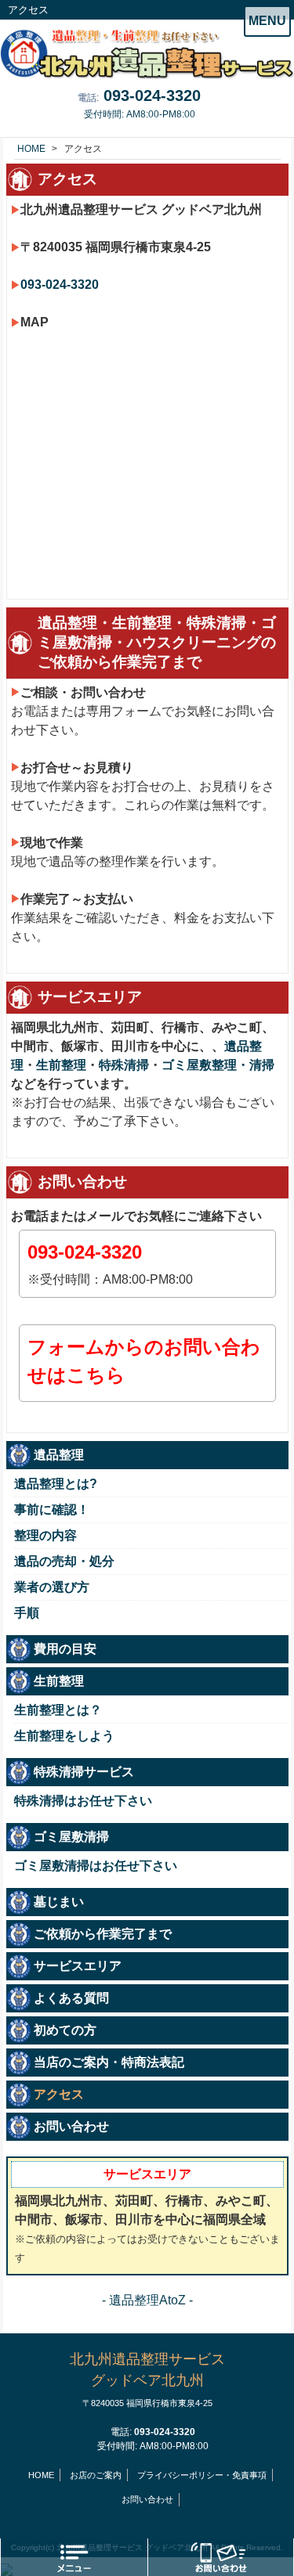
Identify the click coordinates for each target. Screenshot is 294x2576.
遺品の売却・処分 (64, 1561)
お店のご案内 (96, 2475)
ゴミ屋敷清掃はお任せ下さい (96, 1866)
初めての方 (65, 2030)
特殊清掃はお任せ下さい (83, 1801)
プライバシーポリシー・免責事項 (202, 2475)
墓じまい (59, 1902)
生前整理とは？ (58, 1710)
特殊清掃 (124, 1065)
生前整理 (61, 1065)
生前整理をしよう (64, 1736)
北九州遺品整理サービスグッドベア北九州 (147, 2380)
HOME (41, 2475)
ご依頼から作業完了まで (103, 1934)
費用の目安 (65, 1649)
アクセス (59, 2094)
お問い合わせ (71, 2126)
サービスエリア (78, 1966)
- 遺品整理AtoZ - (147, 2300)
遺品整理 (59, 1455)
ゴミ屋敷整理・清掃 (218, 1065)
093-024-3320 (152, 95)
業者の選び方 (52, 1587)
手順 (27, 1613)
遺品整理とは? (56, 1484)
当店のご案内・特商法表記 (109, 2062)
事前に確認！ (52, 1510)
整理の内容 (45, 1535)
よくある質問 (71, 1998)
